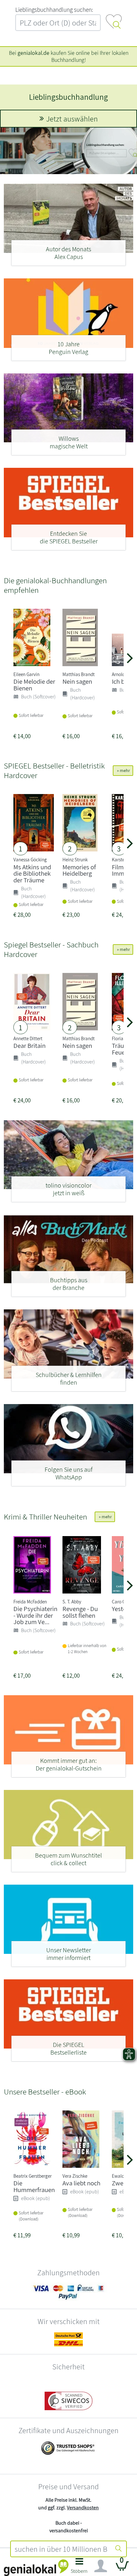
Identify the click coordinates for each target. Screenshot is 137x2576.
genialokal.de (33, 53)
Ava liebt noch (81, 2183)
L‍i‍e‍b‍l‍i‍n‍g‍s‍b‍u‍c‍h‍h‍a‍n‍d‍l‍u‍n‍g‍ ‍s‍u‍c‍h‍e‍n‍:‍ (54, 10)
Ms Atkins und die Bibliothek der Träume (32, 874)
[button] (79, 2568)
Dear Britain (29, 1045)
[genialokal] (36, 2567)
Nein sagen (77, 681)
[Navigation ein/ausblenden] (101, 2566)
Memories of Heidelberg (79, 870)
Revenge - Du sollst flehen (80, 1612)
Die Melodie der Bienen (34, 685)
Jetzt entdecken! (72, 119)
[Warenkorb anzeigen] (122, 2569)
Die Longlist (69, 97)
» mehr (123, 770)
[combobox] (61, 2549)
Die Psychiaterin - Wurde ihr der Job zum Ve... (35, 1615)
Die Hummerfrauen (34, 2186)
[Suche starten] (119, 2549)
